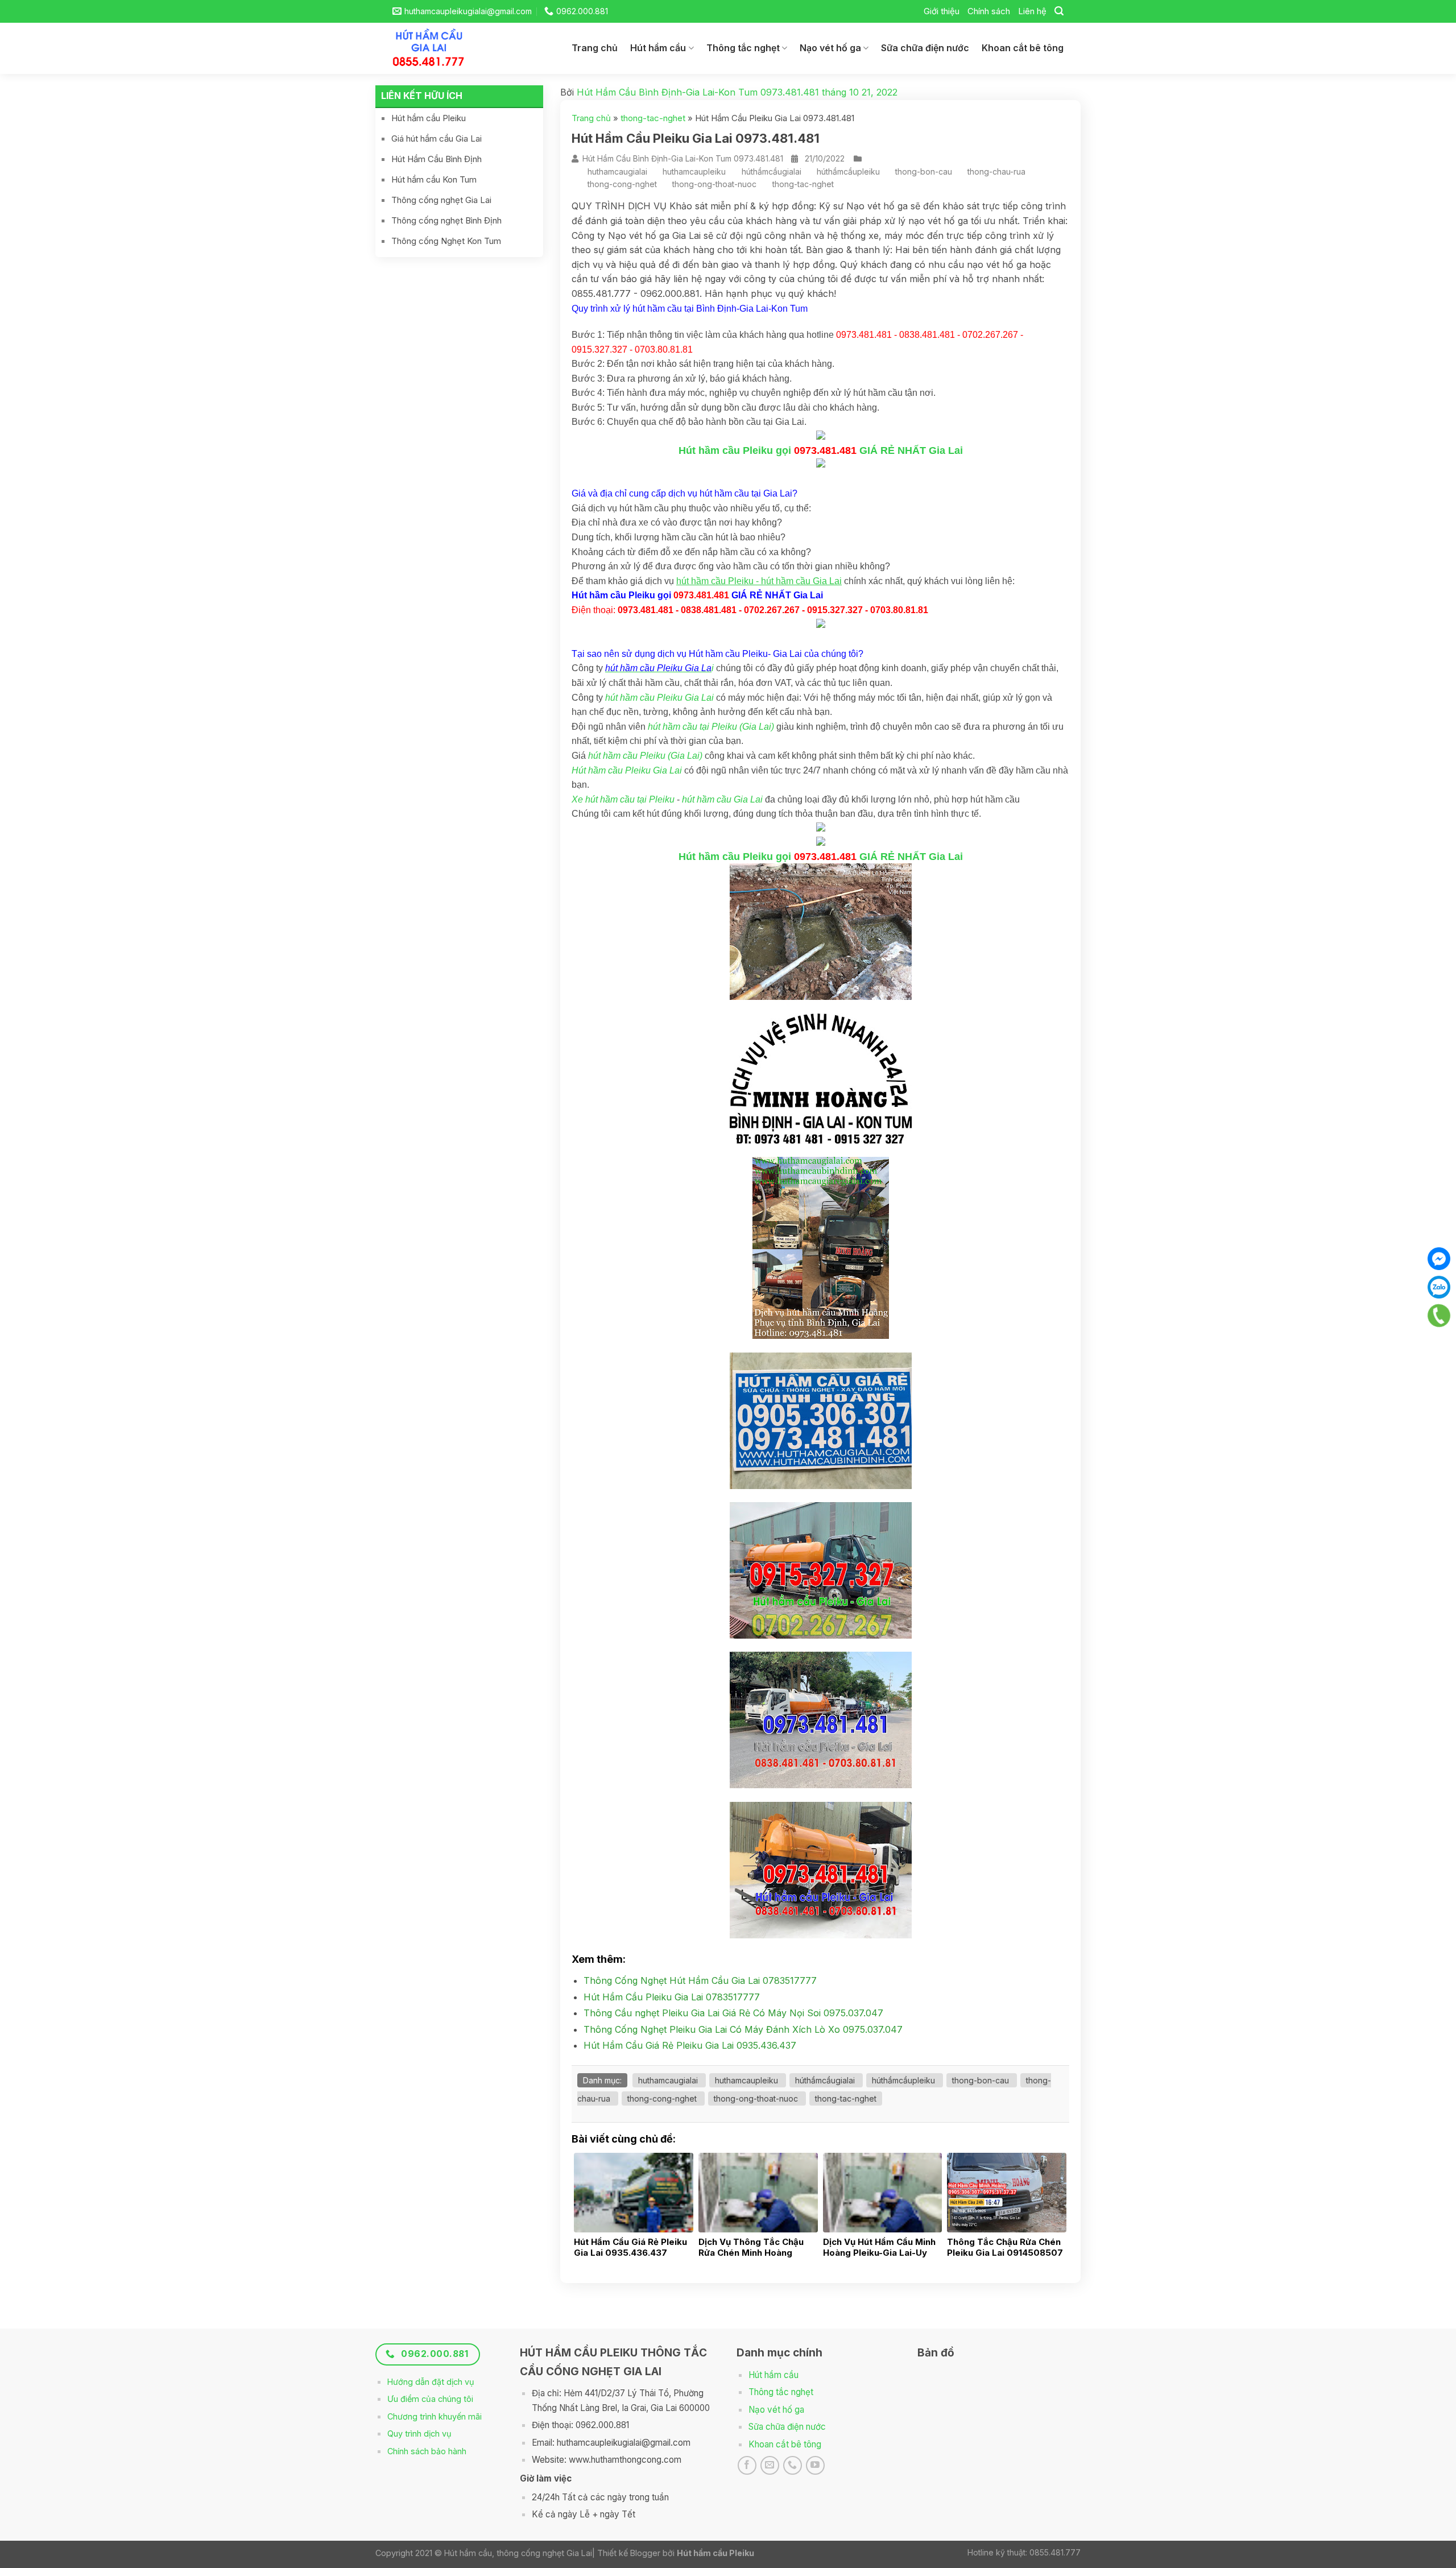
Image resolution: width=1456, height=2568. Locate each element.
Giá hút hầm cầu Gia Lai (437, 138)
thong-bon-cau (924, 171)
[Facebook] (1439, 1259)
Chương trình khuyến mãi (435, 2416)
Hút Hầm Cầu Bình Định (437, 159)
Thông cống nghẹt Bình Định (446, 220)
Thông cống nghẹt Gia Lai (441, 200)
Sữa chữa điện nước (925, 48)
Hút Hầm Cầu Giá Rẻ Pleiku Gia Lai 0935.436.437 (690, 2045)
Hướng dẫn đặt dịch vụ (431, 2382)
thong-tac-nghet (653, 118)
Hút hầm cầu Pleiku (429, 118)
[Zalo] (1439, 1287)
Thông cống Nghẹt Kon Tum (446, 241)
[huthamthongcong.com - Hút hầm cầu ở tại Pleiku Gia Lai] (438, 48)
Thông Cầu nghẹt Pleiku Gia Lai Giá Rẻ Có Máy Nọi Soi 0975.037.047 (733, 2013)
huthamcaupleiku (694, 171)
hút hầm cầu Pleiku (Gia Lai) (645, 756)
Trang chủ (595, 48)
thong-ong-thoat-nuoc (714, 184)
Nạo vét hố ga (830, 48)
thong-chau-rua (996, 171)
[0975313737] (1439, 1316)
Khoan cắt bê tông (1023, 48)
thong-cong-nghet (622, 184)
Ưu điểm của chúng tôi (430, 2399)
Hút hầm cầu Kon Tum (434, 179)
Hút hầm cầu (658, 48)
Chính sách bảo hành (427, 2451)
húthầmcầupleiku (848, 171)
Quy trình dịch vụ (419, 2433)
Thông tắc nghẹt (743, 48)
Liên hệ (1032, 11)
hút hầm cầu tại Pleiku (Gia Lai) (711, 727)
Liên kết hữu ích (422, 96)
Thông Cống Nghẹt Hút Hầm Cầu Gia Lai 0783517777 (700, 1980)
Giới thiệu (942, 11)
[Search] (1059, 11)
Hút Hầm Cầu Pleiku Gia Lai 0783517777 (672, 1997)
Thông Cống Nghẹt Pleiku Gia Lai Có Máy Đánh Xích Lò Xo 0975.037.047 (743, 2029)
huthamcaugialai (617, 171)
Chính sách (989, 11)
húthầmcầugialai (772, 171)
